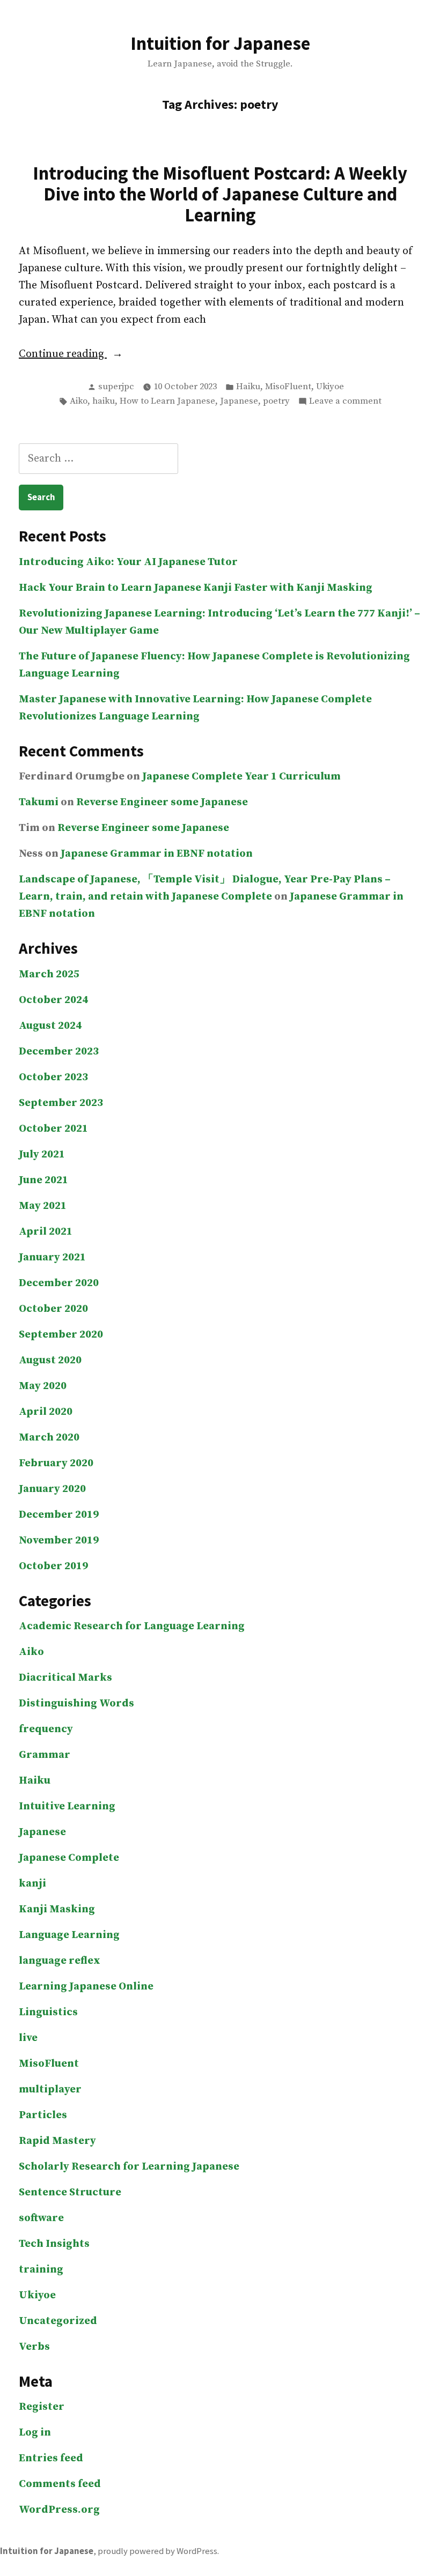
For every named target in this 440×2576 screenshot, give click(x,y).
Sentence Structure (70, 2192)
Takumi (39, 802)
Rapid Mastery (57, 2141)
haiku (104, 401)
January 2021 (52, 1257)
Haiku (248, 387)
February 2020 (56, 1463)
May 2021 (43, 1206)
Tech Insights (54, 2244)
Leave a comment (345, 402)
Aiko (79, 401)
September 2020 (61, 1335)
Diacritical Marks (65, 1678)
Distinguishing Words (76, 1703)
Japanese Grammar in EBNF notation (157, 854)
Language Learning (69, 1935)
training (41, 2270)
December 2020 (59, 1283)
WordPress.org (59, 2510)
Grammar (45, 1755)
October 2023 (53, 1077)
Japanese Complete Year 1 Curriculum (241, 777)
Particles (43, 2115)
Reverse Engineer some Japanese (162, 802)
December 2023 (59, 1052)
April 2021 (46, 1232)
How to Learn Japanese (167, 401)
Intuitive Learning (67, 1806)
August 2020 (50, 1360)
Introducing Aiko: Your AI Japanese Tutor (128, 562)
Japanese (239, 401)
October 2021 (53, 1129)
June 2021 (43, 1180)
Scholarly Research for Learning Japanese (129, 2167)
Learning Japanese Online (86, 1987)
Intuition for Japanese (220, 43)
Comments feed (60, 2484)
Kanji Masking (57, 1909)
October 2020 (53, 1309)
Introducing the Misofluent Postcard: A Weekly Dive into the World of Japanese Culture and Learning (220, 194)
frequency (46, 1729)
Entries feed (51, 2458)
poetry (276, 401)
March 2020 (49, 1438)
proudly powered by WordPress (157, 2551)
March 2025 (49, 974)
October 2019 (53, 1566)
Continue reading (95, 355)
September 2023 (61, 1103)
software (41, 2218)
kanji (32, 1884)
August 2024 (50, 1026)
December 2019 (59, 1515)
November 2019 (59, 1541)
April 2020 (46, 1412)
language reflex (60, 1961)
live (28, 2038)
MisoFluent (288, 387)
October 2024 (53, 1000)
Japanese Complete (69, 1858)
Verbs (34, 2347)
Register (42, 2407)
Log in (35, 2433)
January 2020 (52, 1489)
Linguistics (48, 2012)
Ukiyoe (330, 387)
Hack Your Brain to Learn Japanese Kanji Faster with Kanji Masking (196, 588)
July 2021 (42, 1155)
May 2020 (43, 1386)
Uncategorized (58, 2321)
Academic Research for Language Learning (132, 1626)
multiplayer (50, 2089)
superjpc (116, 387)
